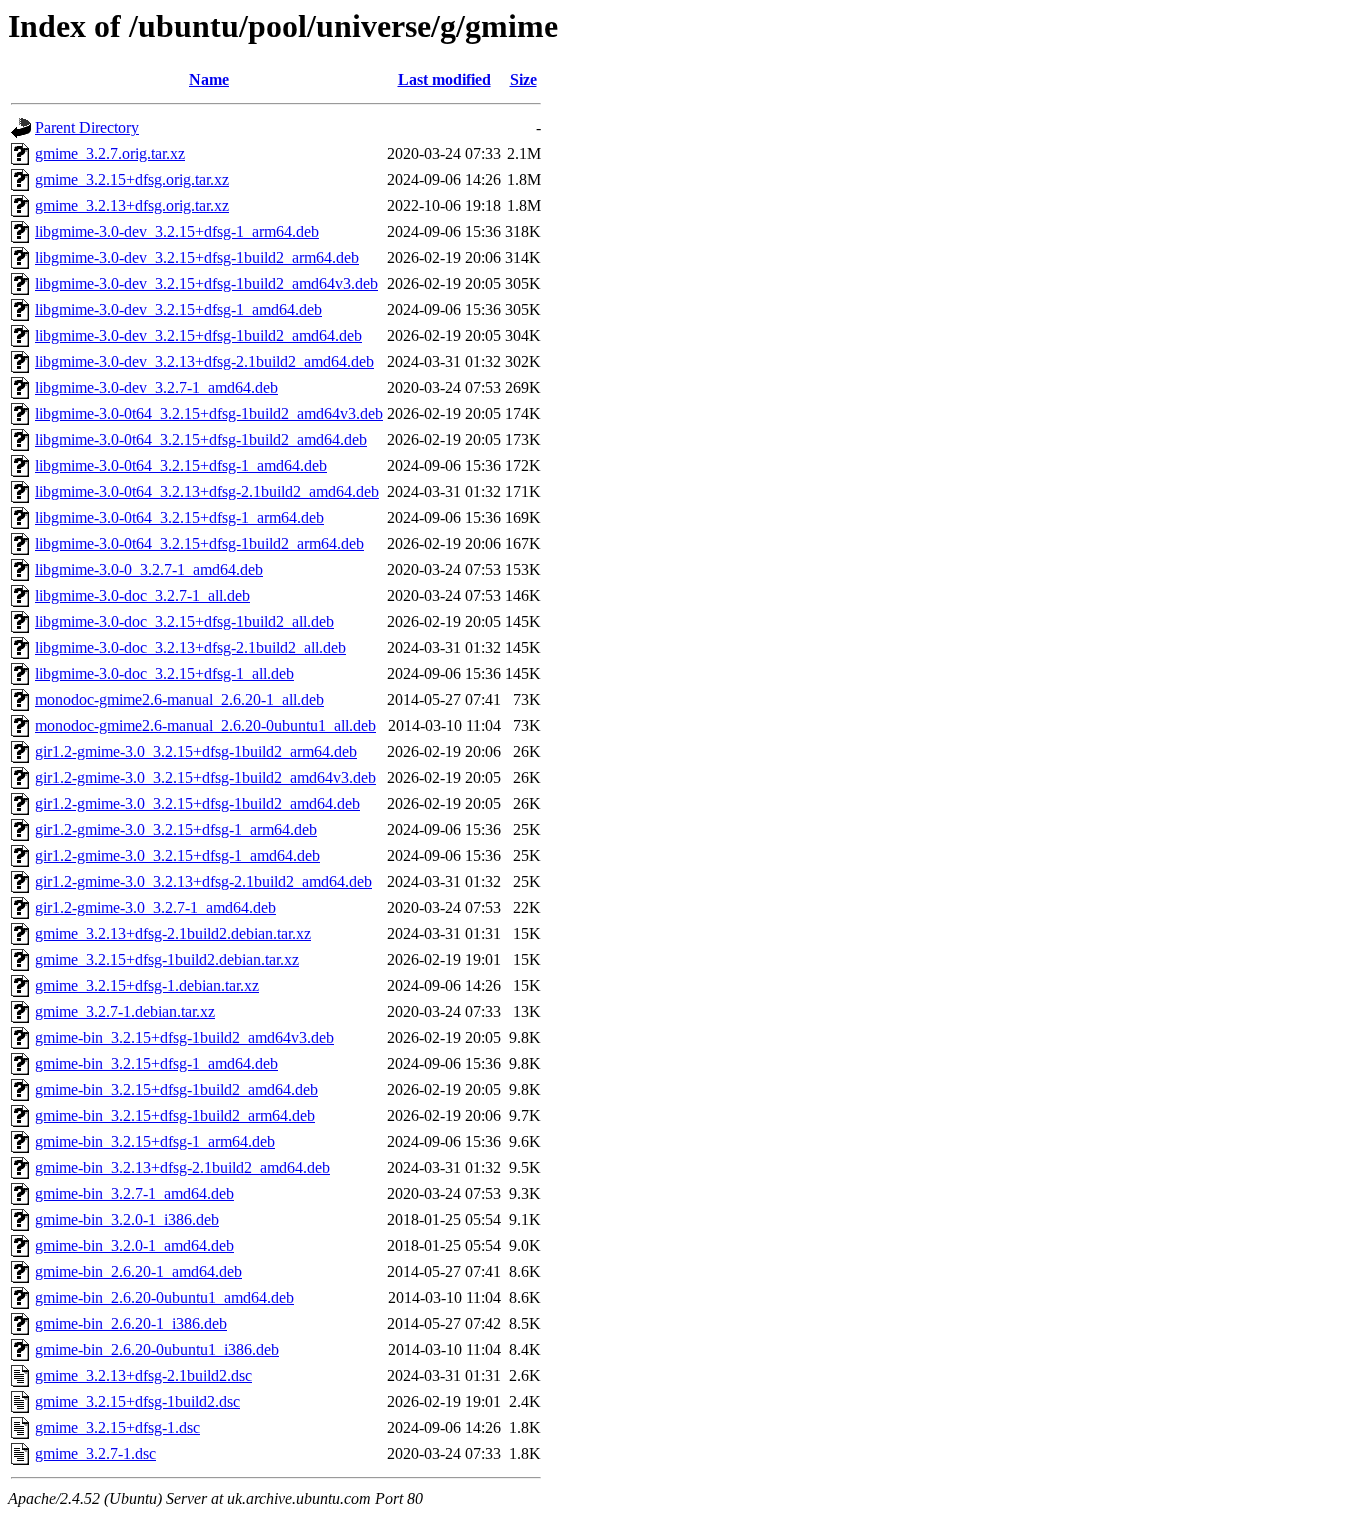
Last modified (444, 79)
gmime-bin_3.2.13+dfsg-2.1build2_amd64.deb (182, 1167)
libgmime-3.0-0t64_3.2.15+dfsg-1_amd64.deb (181, 465)
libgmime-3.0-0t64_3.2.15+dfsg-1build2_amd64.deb (201, 439)
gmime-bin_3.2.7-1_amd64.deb (134, 1193)
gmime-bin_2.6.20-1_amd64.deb (138, 1271)
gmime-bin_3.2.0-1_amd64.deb (134, 1245)
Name (209, 79)
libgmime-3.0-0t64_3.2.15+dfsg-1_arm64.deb (179, 517)
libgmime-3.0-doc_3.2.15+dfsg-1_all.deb (164, 673)
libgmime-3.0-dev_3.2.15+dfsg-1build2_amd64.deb (198, 335)
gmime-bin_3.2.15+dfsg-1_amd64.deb (156, 1063)
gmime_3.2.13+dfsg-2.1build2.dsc (143, 1375)
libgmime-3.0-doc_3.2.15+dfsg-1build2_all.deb (184, 621)
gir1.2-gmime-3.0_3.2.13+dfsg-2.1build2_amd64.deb (203, 881)
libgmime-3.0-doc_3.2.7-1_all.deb (142, 595)
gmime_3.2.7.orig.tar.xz (110, 153)
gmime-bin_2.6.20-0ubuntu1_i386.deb (157, 1349)
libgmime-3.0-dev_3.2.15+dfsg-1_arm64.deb (177, 231)
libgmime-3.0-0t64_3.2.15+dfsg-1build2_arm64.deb (199, 543)
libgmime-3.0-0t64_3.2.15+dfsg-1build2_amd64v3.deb (209, 413)
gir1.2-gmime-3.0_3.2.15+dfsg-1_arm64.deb (176, 829)
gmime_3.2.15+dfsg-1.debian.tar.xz (147, 985)
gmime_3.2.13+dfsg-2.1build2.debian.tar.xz (173, 933)
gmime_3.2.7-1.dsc (95, 1453)
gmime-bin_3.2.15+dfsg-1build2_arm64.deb (175, 1115)
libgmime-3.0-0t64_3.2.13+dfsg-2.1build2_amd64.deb (207, 491)
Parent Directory (87, 127)
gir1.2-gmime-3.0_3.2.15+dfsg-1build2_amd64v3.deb (205, 777)
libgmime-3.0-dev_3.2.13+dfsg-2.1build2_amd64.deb (204, 361)
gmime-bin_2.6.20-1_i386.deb (131, 1323)
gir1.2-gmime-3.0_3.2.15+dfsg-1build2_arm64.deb (196, 751)
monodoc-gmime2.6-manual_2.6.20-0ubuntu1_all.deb (205, 725)
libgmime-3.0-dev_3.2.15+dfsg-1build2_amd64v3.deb (206, 283)
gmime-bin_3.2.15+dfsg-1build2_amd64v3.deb (184, 1037)
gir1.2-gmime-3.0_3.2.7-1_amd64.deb (155, 907)
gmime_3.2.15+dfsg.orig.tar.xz (132, 179)
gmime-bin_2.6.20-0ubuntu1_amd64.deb (164, 1297)
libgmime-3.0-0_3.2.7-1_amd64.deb (149, 569)
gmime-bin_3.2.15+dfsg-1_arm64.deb (155, 1141)
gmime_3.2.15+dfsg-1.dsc (117, 1427)
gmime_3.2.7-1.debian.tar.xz (125, 1011)
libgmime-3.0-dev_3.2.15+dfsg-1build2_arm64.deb (197, 257)
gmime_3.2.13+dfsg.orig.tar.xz (132, 205)
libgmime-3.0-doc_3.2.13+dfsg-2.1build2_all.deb (190, 647)
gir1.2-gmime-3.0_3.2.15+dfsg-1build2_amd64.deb (197, 803)
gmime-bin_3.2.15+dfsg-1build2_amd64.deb (176, 1089)
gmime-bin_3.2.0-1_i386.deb (127, 1219)
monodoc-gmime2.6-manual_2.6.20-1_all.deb (179, 699)
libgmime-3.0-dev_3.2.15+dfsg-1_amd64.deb (178, 309)
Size (523, 79)
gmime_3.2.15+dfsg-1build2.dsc (137, 1401)
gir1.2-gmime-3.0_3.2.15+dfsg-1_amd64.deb (177, 855)
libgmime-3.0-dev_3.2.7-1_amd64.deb (156, 387)
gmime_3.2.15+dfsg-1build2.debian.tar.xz (167, 959)
